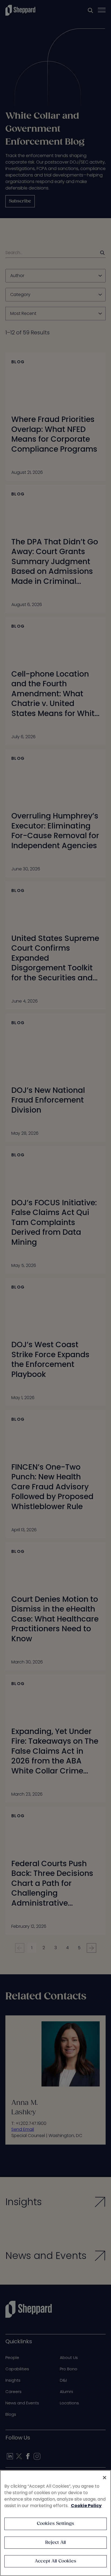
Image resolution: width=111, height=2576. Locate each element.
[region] (55, 2523)
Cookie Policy (86, 2506)
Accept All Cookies (55, 2561)
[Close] (105, 2478)
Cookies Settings (56, 2524)
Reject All (56, 2543)
